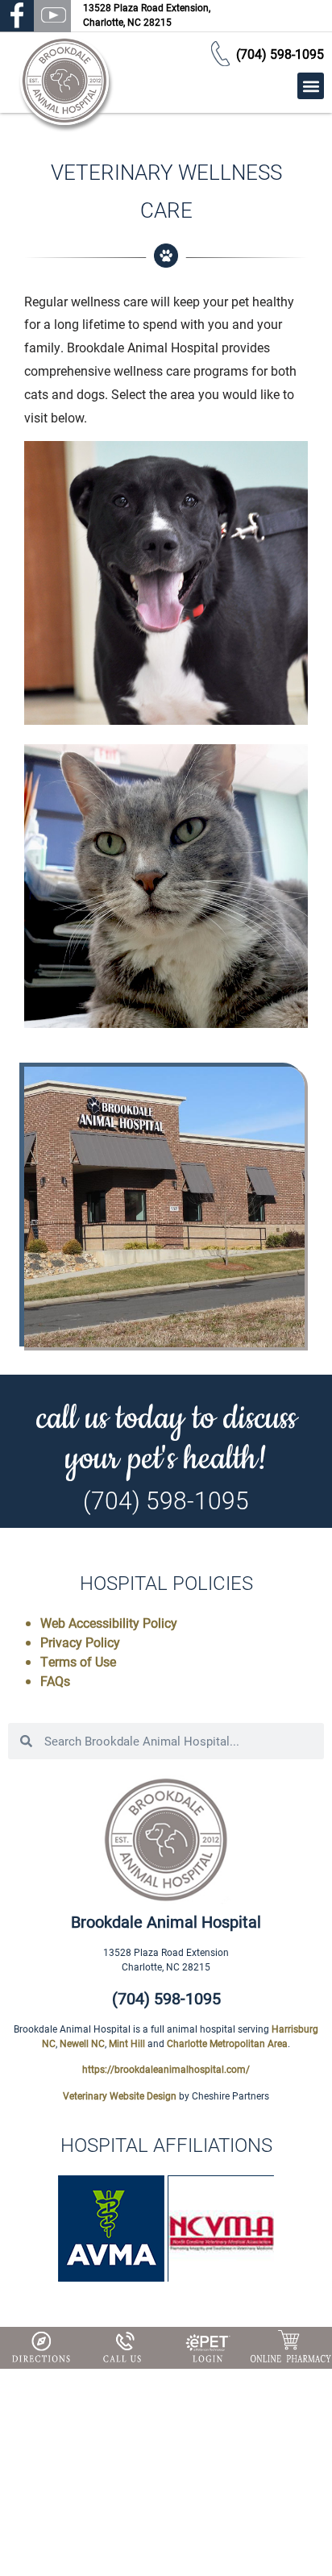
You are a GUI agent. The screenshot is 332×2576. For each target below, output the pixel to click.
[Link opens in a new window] (207, 2349)
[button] (311, 86)
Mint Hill (127, 2043)
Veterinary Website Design (120, 2095)
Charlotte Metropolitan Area (227, 2043)
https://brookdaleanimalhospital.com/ (166, 2069)
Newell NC (82, 2043)
